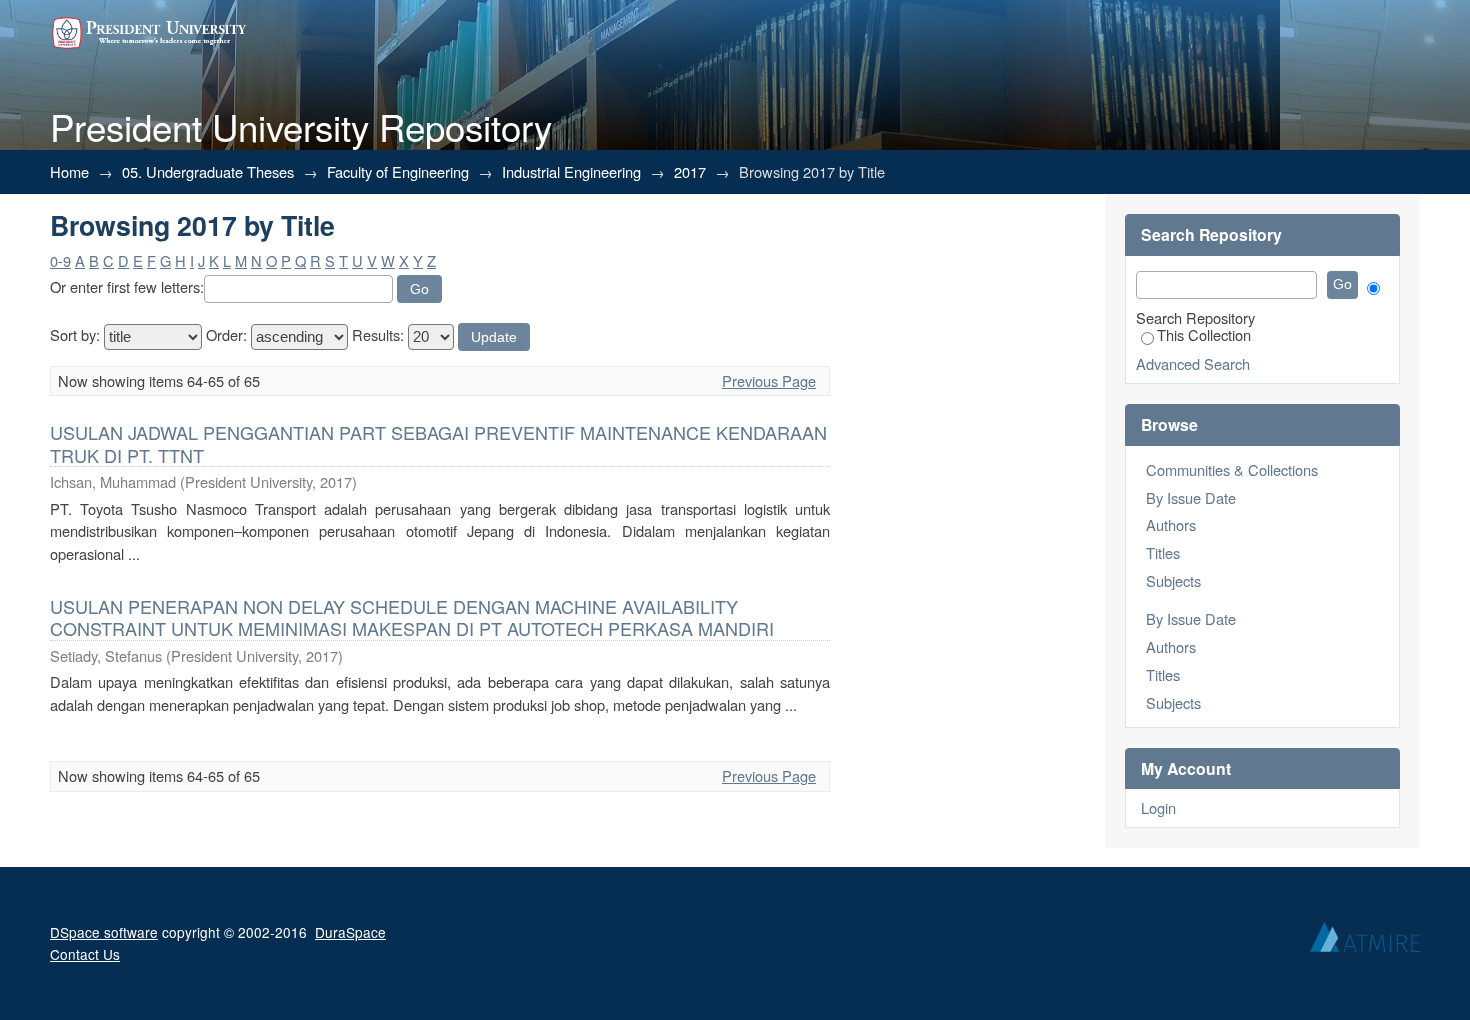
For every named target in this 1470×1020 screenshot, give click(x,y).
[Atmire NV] (1365, 942)
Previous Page (769, 380)
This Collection (1204, 334)
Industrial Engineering (571, 171)
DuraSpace (350, 932)
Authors (1171, 524)
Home (69, 171)
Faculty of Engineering (398, 171)
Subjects (1173, 580)
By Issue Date (1191, 497)
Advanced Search (1193, 363)
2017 (690, 171)
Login (1158, 807)
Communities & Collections (1232, 469)
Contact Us (85, 954)
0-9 (60, 260)
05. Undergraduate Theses (208, 171)
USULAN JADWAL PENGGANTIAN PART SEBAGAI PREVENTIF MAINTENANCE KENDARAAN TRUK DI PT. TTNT (438, 443)
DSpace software (104, 932)
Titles (1163, 552)
